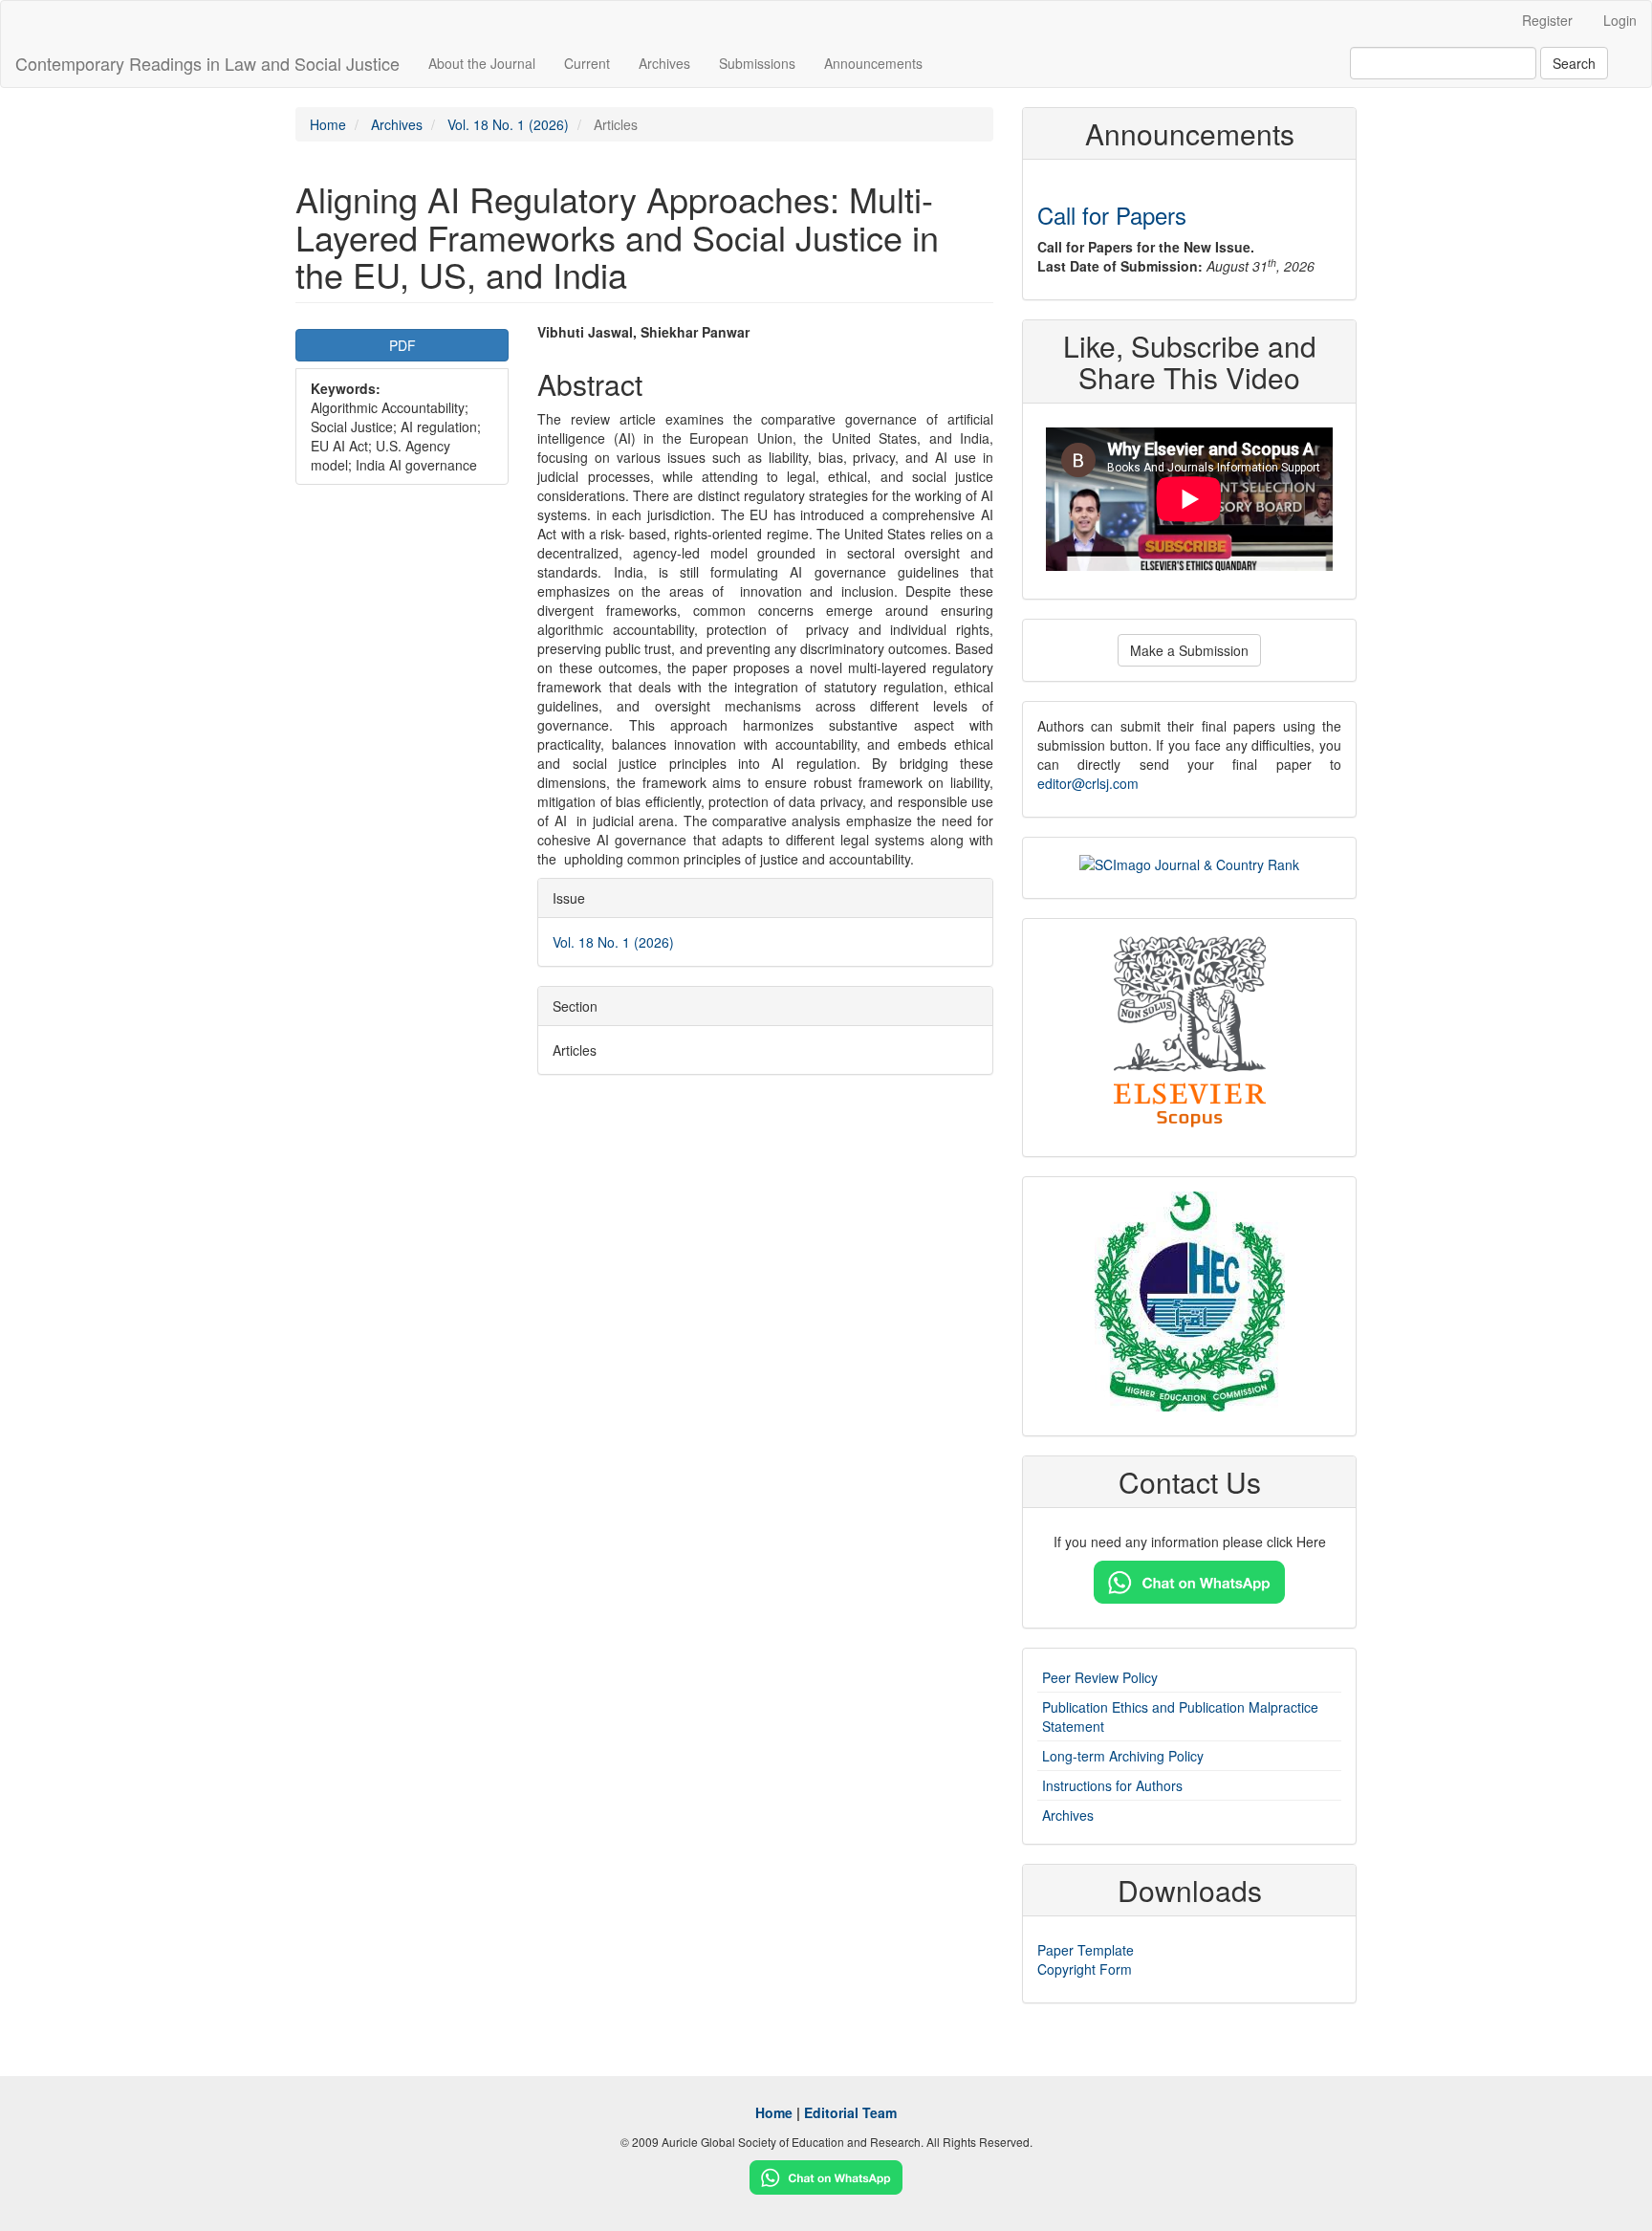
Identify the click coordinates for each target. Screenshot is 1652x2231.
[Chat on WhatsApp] (1189, 1580)
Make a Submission (1189, 650)
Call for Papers (1112, 215)
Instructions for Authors (1112, 1785)
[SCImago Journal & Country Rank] (1189, 862)
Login (1620, 20)
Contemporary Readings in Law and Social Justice (207, 63)
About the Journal (482, 63)
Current (587, 63)
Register (1547, 20)
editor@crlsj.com (1088, 783)
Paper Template (1086, 1950)
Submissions (757, 63)
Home (328, 124)
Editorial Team (850, 2112)
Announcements (873, 63)
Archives (664, 63)
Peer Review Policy (1100, 1677)
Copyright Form (1085, 1969)
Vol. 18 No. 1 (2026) (508, 124)
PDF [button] (402, 345)
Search (1574, 63)
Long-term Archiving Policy (1123, 1756)
